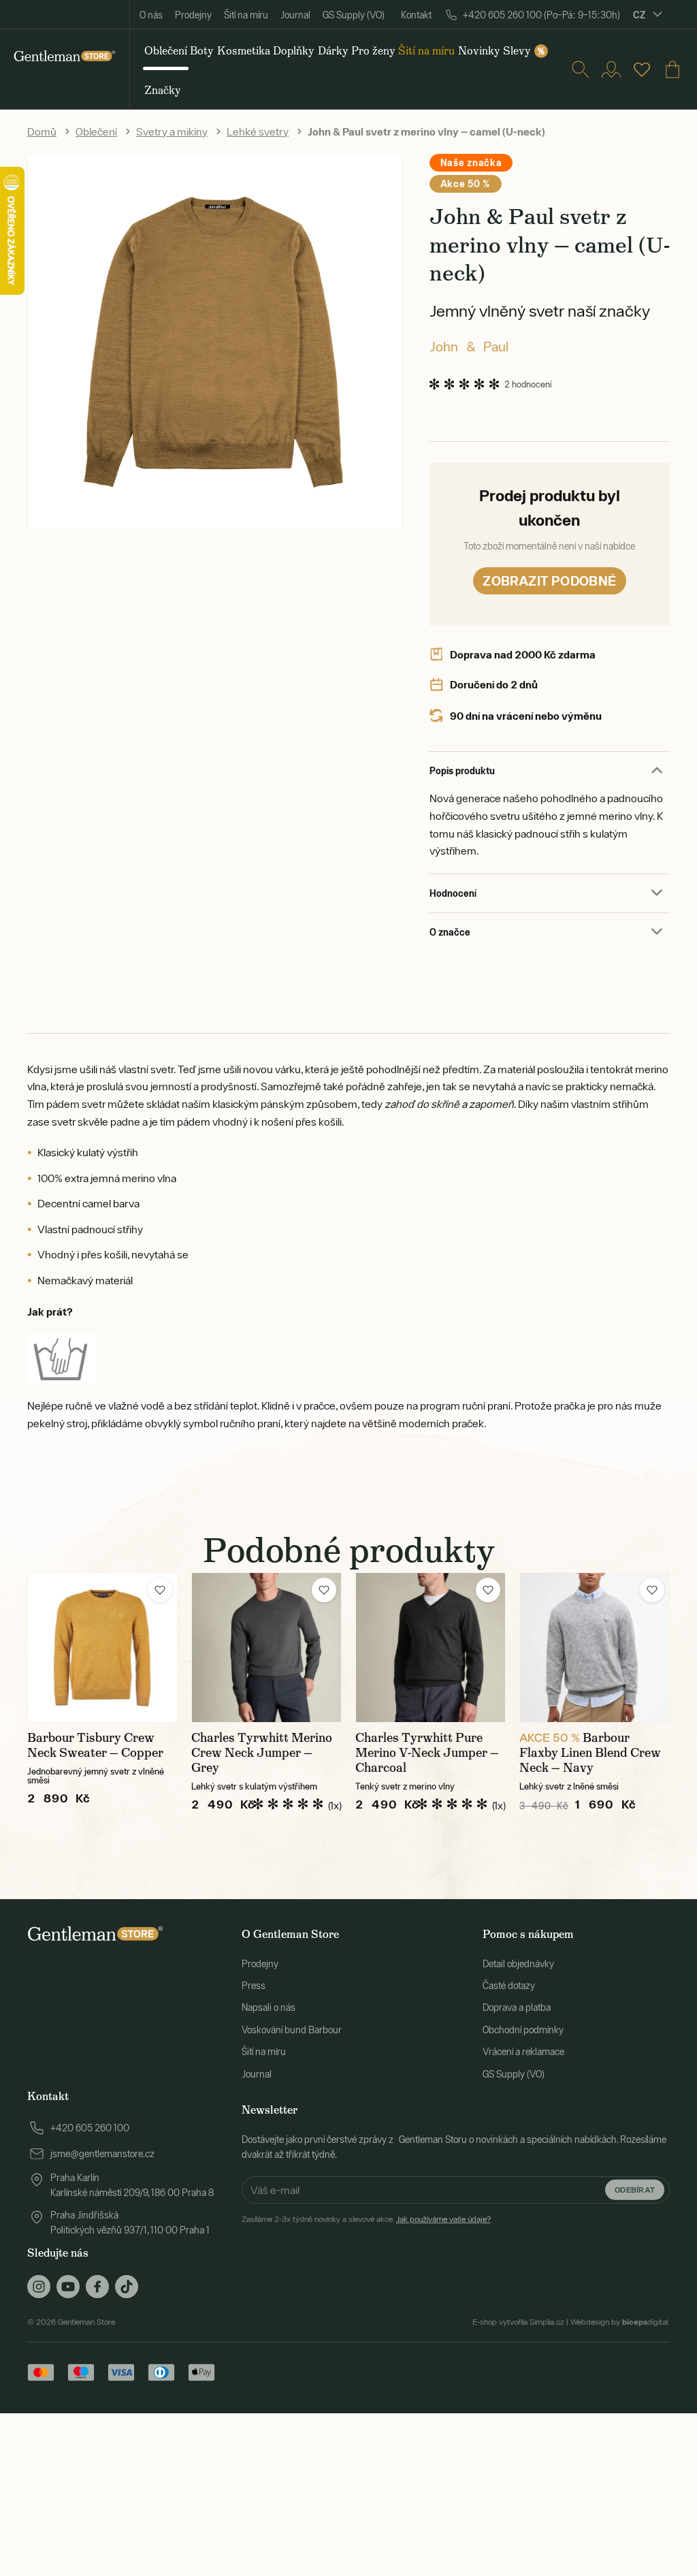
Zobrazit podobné (549, 581)
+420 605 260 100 (90, 2128)
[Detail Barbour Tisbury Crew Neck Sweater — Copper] (102, 1648)
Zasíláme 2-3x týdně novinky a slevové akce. (366, 2219)
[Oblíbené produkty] (642, 69)
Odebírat (635, 2190)
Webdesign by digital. (620, 2322)
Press (254, 1986)
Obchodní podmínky (523, 2030)
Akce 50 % (466, 184)
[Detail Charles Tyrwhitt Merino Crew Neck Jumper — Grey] (266, 1648)
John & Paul (469, 346)
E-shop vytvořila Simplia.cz (518, 2322)
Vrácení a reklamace (523, 2052)
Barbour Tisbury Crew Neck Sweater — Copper (95, 1745)
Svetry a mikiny (172, 131)
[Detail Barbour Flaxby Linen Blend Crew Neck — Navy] (595, 1648)
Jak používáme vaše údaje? (443, 2219)
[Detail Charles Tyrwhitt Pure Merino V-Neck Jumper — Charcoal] (431, 1648)
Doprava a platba (517, 2007)
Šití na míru (246, 15)
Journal (295, 15)
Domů (42, 131)
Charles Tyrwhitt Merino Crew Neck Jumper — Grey (262, 1753)
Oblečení (96, 131)
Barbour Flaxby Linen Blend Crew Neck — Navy (590, 1753)
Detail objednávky (518, 1964)
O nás (151, 15)
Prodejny (193, 15)
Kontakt (416, 15)
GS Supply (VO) (354, 15)
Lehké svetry (258, 131)
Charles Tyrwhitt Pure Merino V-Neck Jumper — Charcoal (427, 1753)
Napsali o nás (269, 2007)
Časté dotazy (509, 1986)
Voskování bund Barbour (292, 2030)
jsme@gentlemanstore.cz (102, 2154)
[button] (160, 1590)
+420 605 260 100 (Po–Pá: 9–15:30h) (541, 15)
